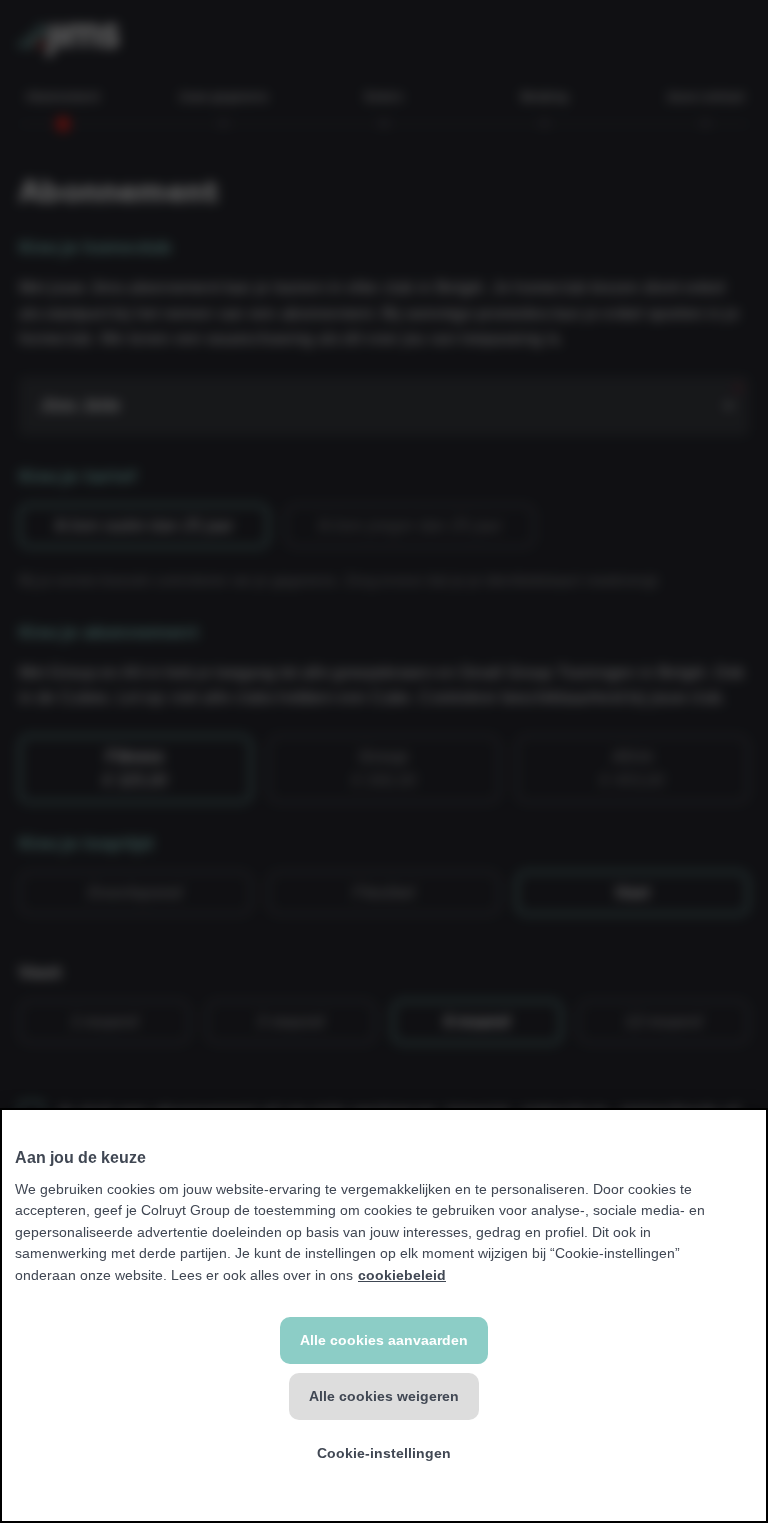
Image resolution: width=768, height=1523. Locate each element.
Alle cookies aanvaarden (384, 1340)
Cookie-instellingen (384, 1453)
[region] (384, 1315)
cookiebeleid (402, 1275)
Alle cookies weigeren (384, 1396)
